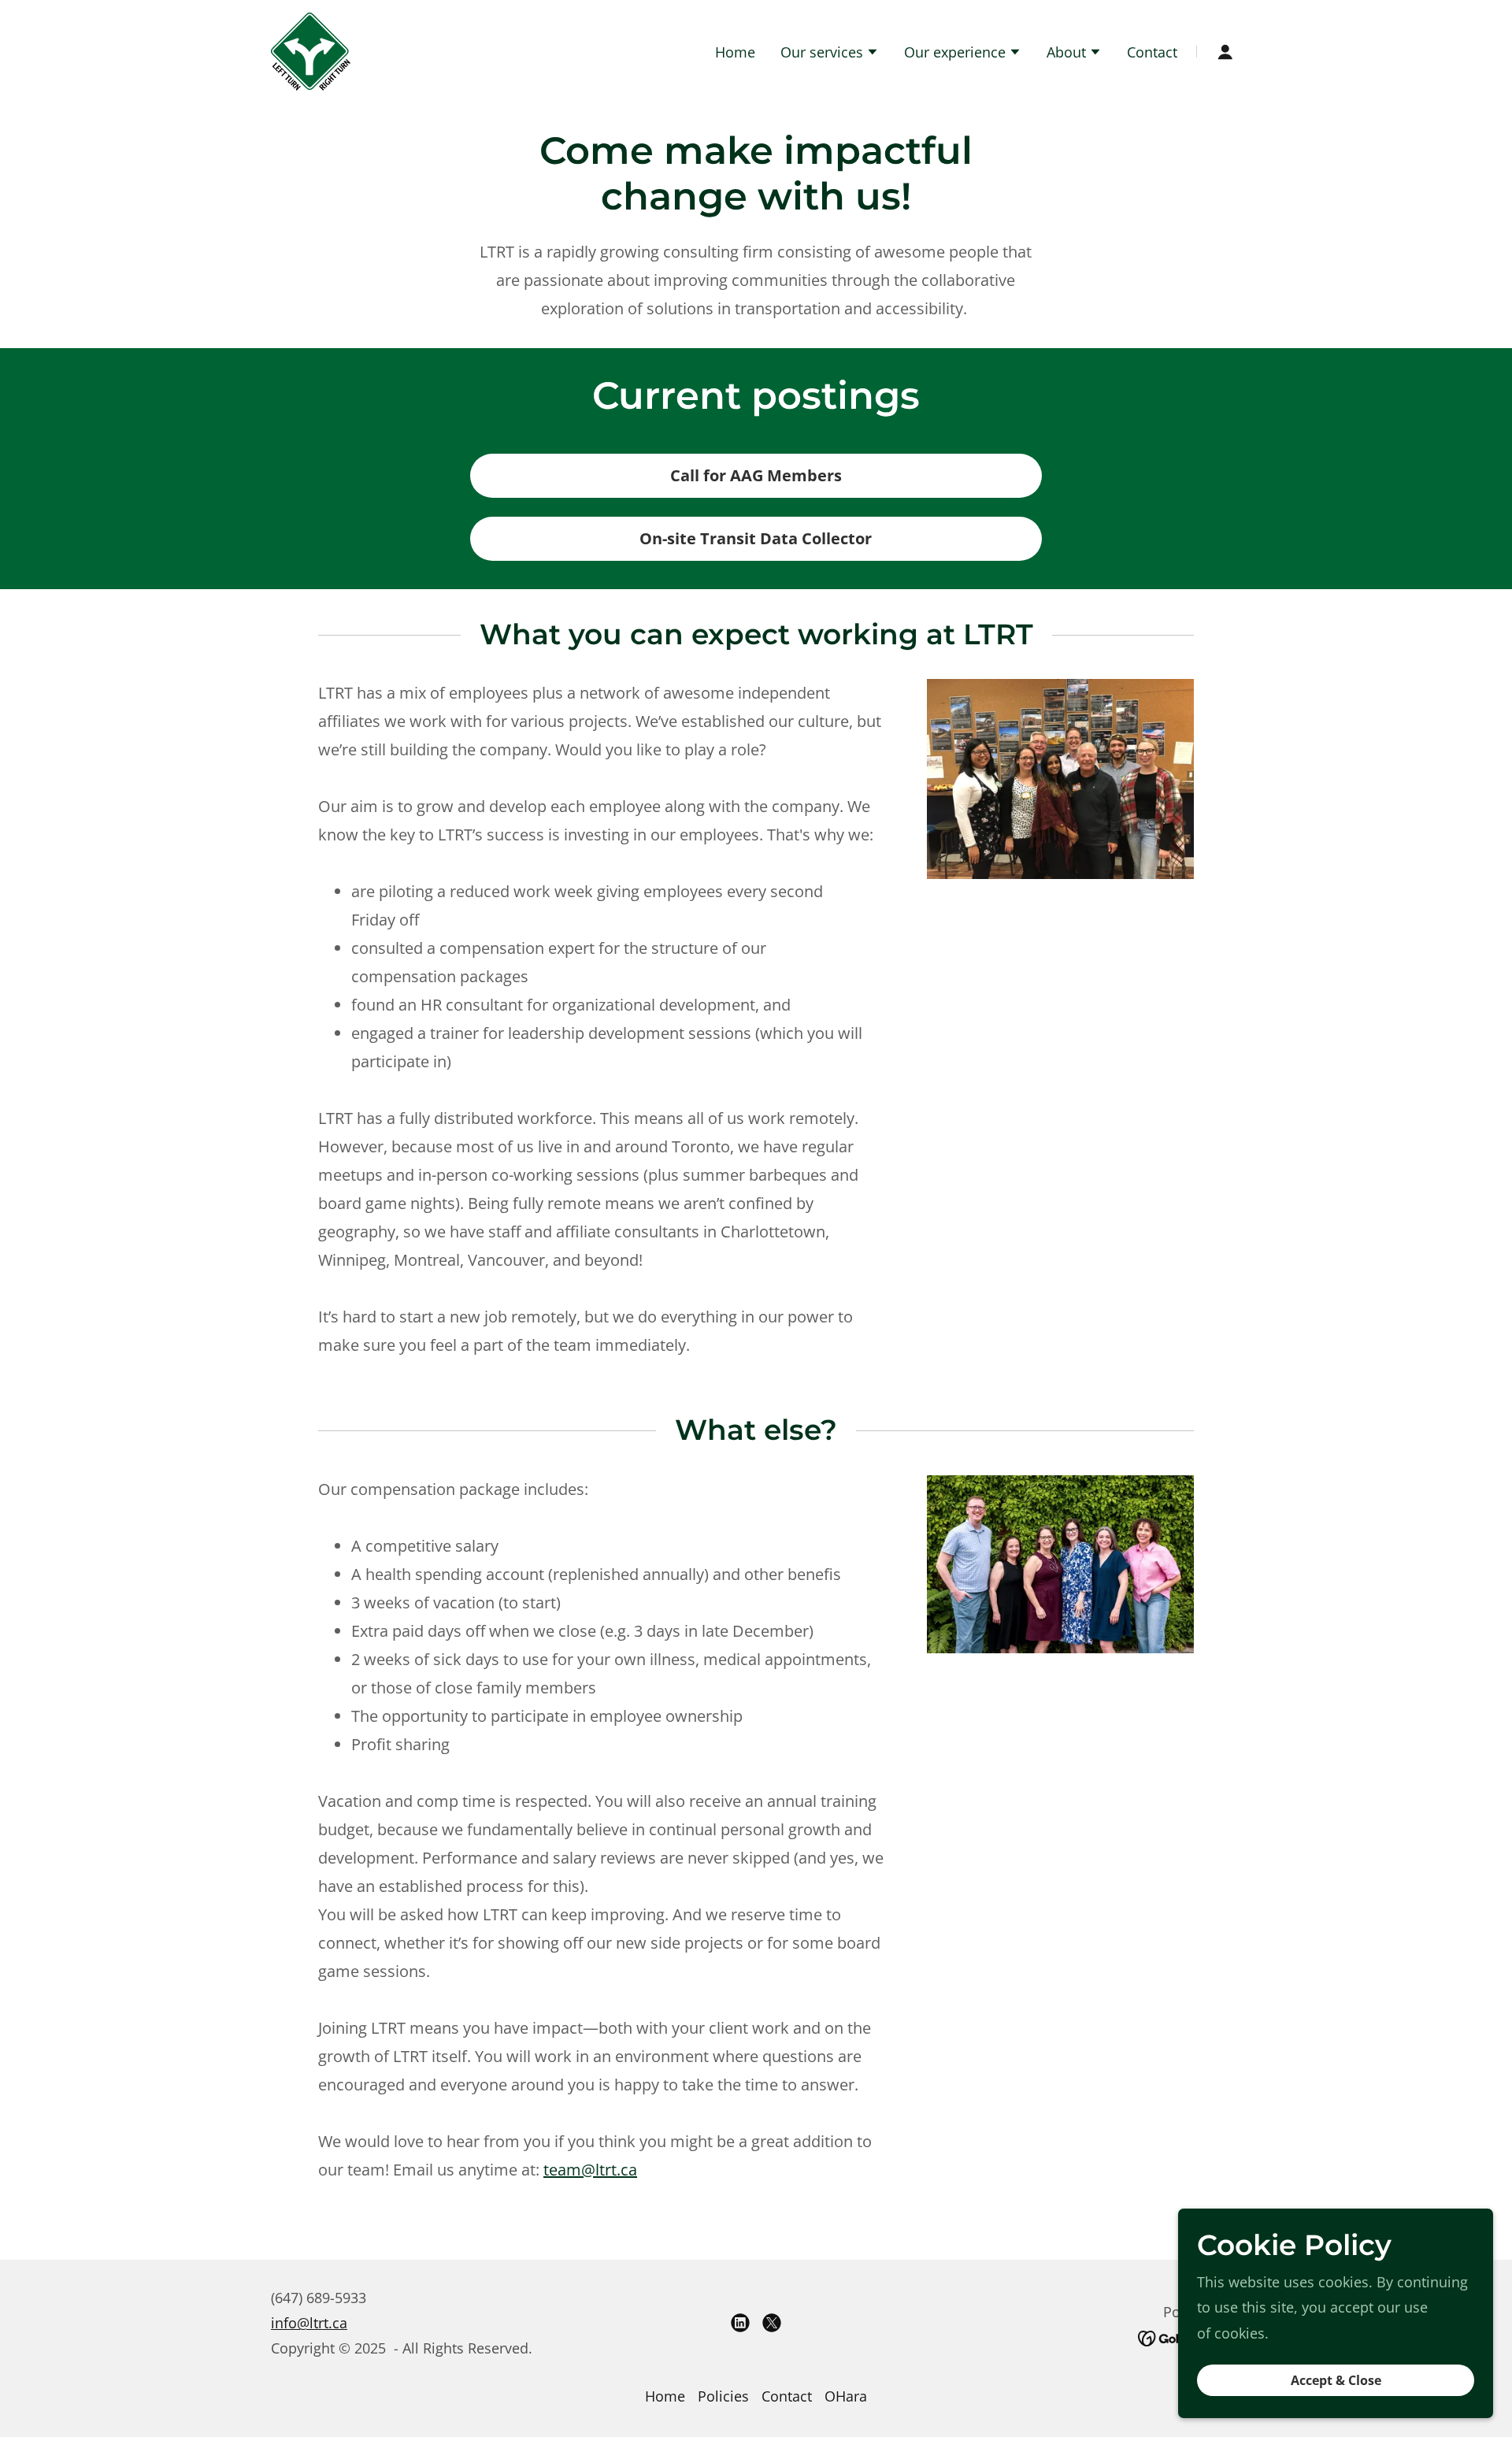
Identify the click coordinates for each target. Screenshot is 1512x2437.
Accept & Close (1336, 2380)
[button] (830, 54)
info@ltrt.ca (309, 2323)
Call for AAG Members (756, 475)
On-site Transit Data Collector (756, 538)
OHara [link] (846, 2396)
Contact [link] (1152, 52)
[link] (311, 50)
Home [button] (665, 2396)
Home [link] (735, 52)
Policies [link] (723, 2396)
